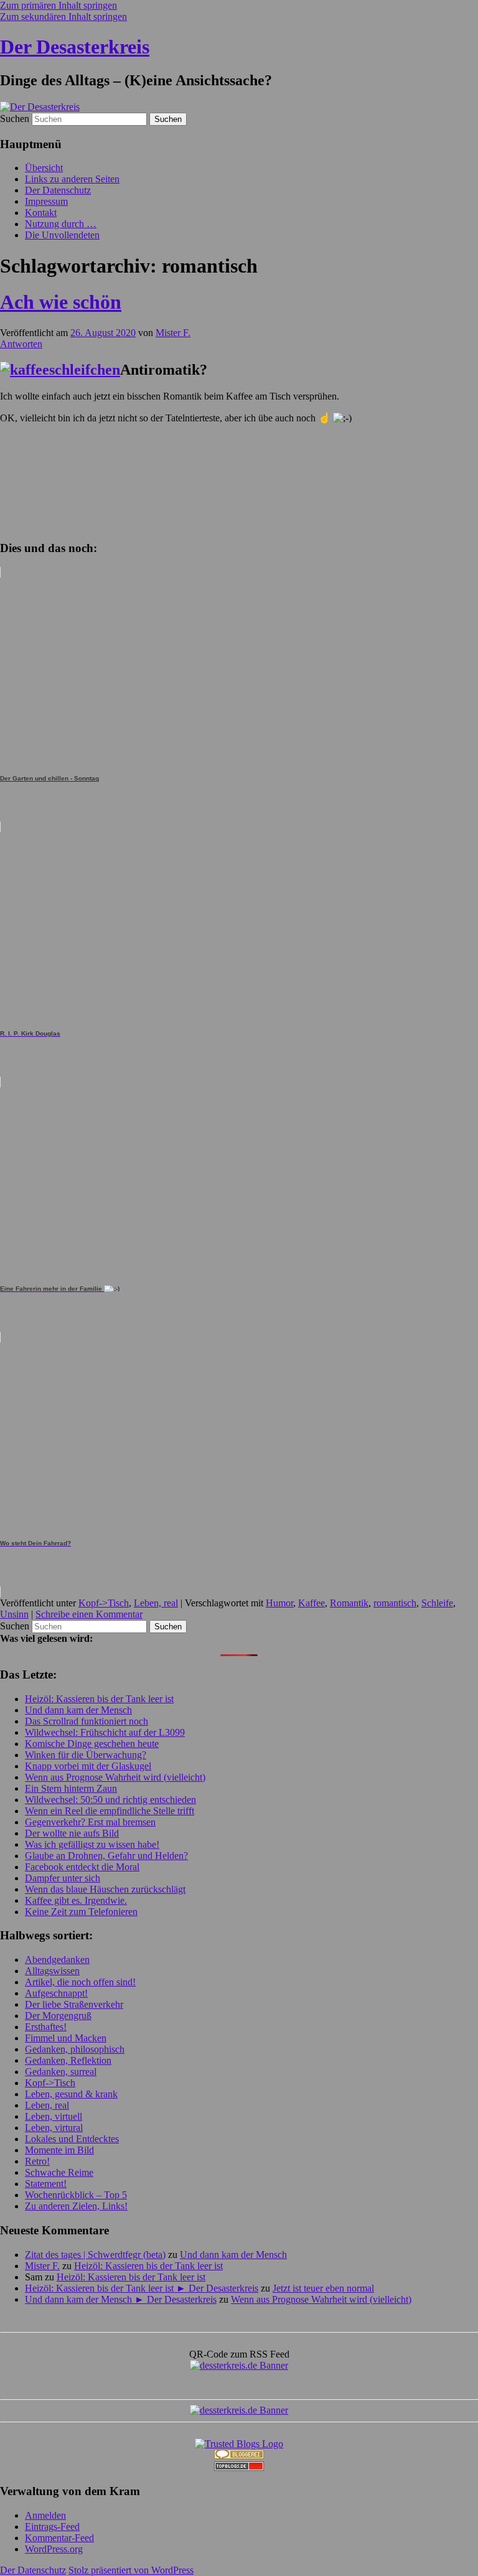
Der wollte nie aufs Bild (72, 1833)
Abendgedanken (57, 1960)
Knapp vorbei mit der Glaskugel (88, 1766)
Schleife (437, 1603)
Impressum (46, 201)
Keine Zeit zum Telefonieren (81, 1912)
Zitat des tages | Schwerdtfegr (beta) (95, 2255)
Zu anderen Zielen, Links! (76, 2206)
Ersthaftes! (46, 2027)
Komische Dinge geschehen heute (92, 1744)
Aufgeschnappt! (56, 1993)
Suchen (15, 119)
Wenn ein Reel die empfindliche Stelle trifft (110, 1811)
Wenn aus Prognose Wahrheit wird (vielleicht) (115, 1777)
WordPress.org (54, 2549)
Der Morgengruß (58, 2016)
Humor (279, 1603)
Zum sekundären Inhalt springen (63, 16)
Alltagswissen (52, 1971)
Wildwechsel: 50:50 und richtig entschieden (110, 1800)
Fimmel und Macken (66, 2038)
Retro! (37, 2161)
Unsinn (14, 1614)
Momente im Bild (59, 2150)
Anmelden (45, 2515)
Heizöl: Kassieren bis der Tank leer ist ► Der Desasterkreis (142, 2288)
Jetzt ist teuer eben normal (323, 2288)
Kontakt (41, 213)
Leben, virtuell (54, 2116)
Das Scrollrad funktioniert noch (87, 1721)
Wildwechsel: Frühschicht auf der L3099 (105, 1732)
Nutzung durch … (61, 224)
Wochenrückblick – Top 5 (76, 2195)
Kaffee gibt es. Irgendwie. (76, 1900)
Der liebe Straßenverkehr (74, 2004)
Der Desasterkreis (75, 47)
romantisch (395, 1603)
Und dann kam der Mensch (78, 1710)
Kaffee (312, 1603)
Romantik (349, 1603)
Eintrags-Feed (52, 2527)
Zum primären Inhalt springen (59, 5)
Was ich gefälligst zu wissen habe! (92, 1844)
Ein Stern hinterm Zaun (71, 1788)
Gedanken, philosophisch (75, 2049)
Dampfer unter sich (63, 1878)
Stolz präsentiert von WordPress (131, 2570)
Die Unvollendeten (62, 235)
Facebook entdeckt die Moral (82, 1867)
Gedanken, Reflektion (68, 2060)
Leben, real (156, 1603)
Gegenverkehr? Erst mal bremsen (90, 1822)
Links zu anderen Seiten (72, 179)
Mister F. (173, 333)
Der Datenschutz (58, 190)
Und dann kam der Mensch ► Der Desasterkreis (121, 2299)
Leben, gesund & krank (71, 2094)
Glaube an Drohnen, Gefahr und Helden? (106, 1856)
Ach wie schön (61, 302)
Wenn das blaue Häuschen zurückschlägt (105, 1889)
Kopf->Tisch (104, 1603)
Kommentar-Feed (59, 2538)
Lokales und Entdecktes (72, 2139)
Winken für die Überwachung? (86, 1755)
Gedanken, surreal (61, 2072)
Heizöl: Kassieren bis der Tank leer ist (99, 1699)
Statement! (46, 2184)
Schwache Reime (59, 2172)
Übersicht (44, 168)
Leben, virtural (54, 2128)
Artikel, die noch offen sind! (80, 1982)
